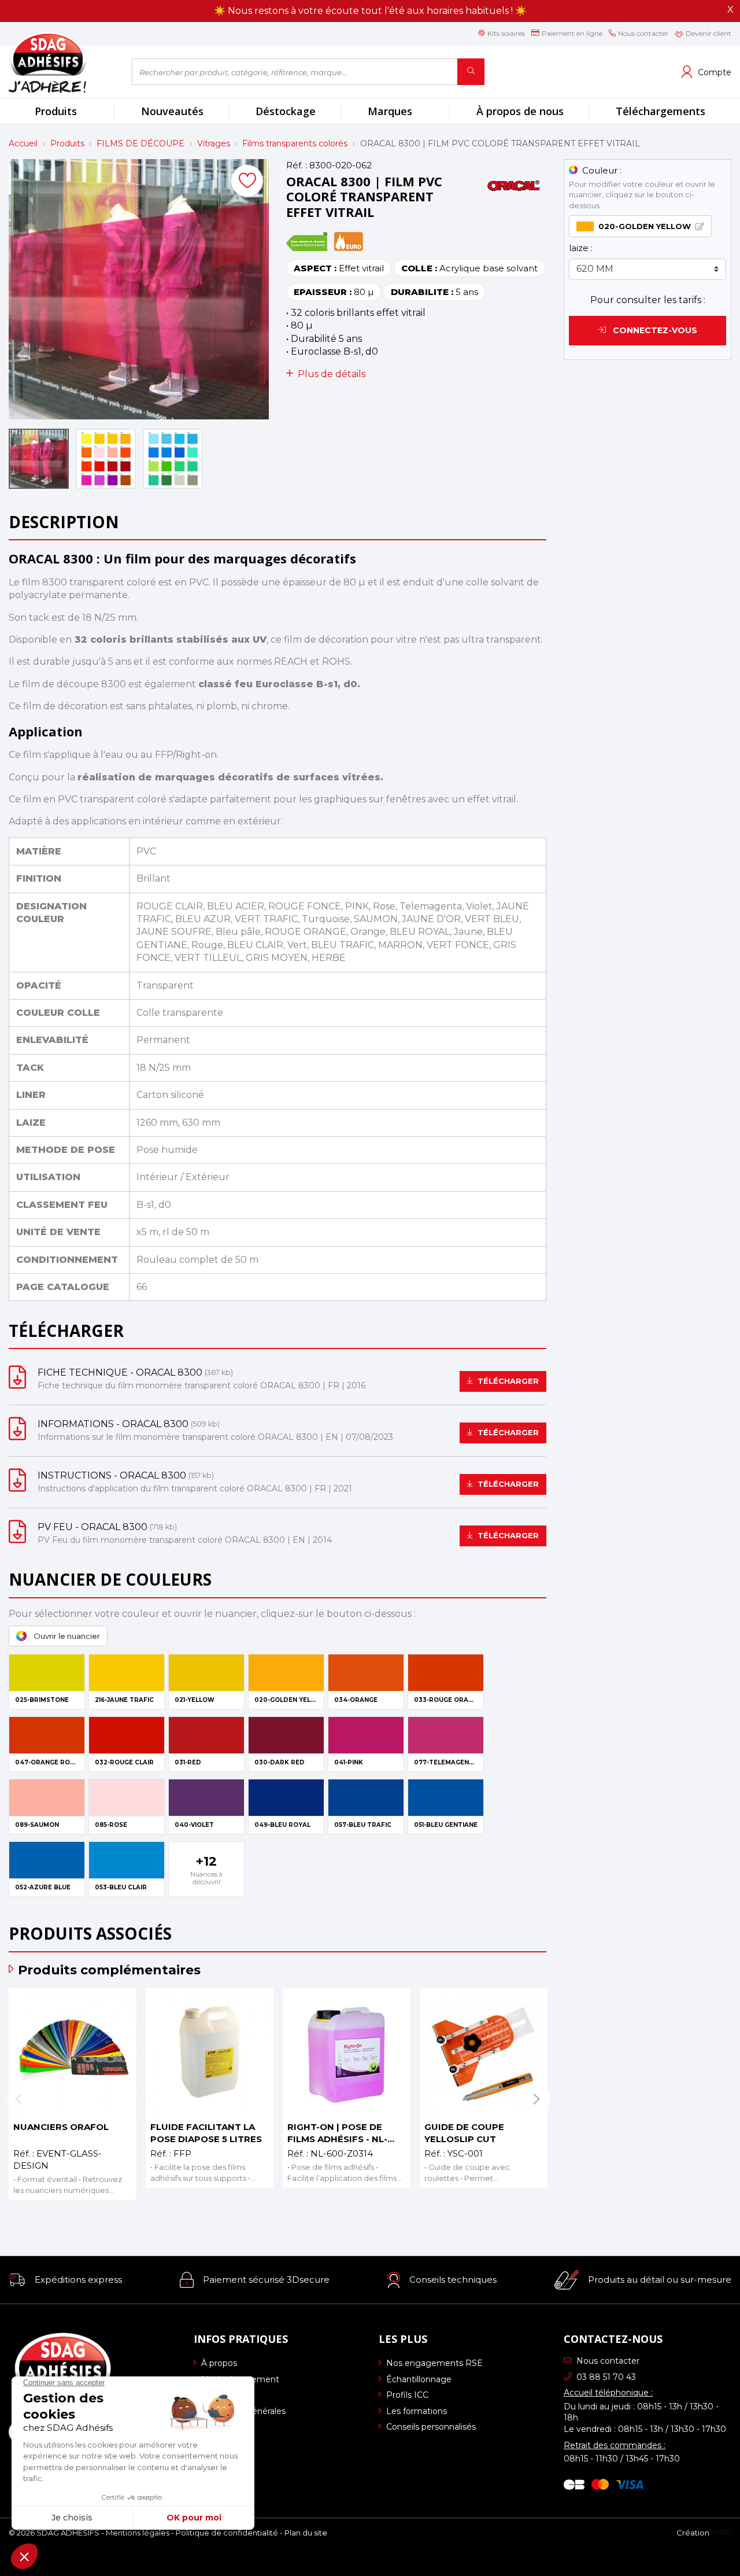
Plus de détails (332, 374)
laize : (581, 248)
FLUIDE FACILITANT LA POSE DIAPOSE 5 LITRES (206, 2133)
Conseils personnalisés (431, 2427)
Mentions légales (138, 2533)
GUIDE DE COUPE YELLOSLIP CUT (464, 2133)
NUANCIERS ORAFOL (61, 2127)
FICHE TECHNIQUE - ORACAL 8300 (120, 1372)
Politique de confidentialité (227, 2533)
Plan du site (306, 2533)
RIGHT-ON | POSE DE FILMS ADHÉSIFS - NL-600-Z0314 (337, 2133)
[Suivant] (536, 2098)
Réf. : (297, 165)
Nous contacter (608, 2361)
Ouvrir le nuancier (67, 1636)
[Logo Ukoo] (721, 2533)
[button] (65, 2280)
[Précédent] (18, 2098)
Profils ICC (407, 2395)
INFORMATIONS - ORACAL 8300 (113, 1424)
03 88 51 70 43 (606, 2377)
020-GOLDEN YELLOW (645, 226)
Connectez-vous (654, 330)
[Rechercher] (471, 72)
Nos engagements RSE (434, 2363)
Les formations (417, 2411)
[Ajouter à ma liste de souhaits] (247, 181)
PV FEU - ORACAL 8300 (92, 1527)
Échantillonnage (419, 2379)
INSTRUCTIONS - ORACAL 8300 (112, 1475)
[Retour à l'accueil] (62, 62)
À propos (219, 2363)
